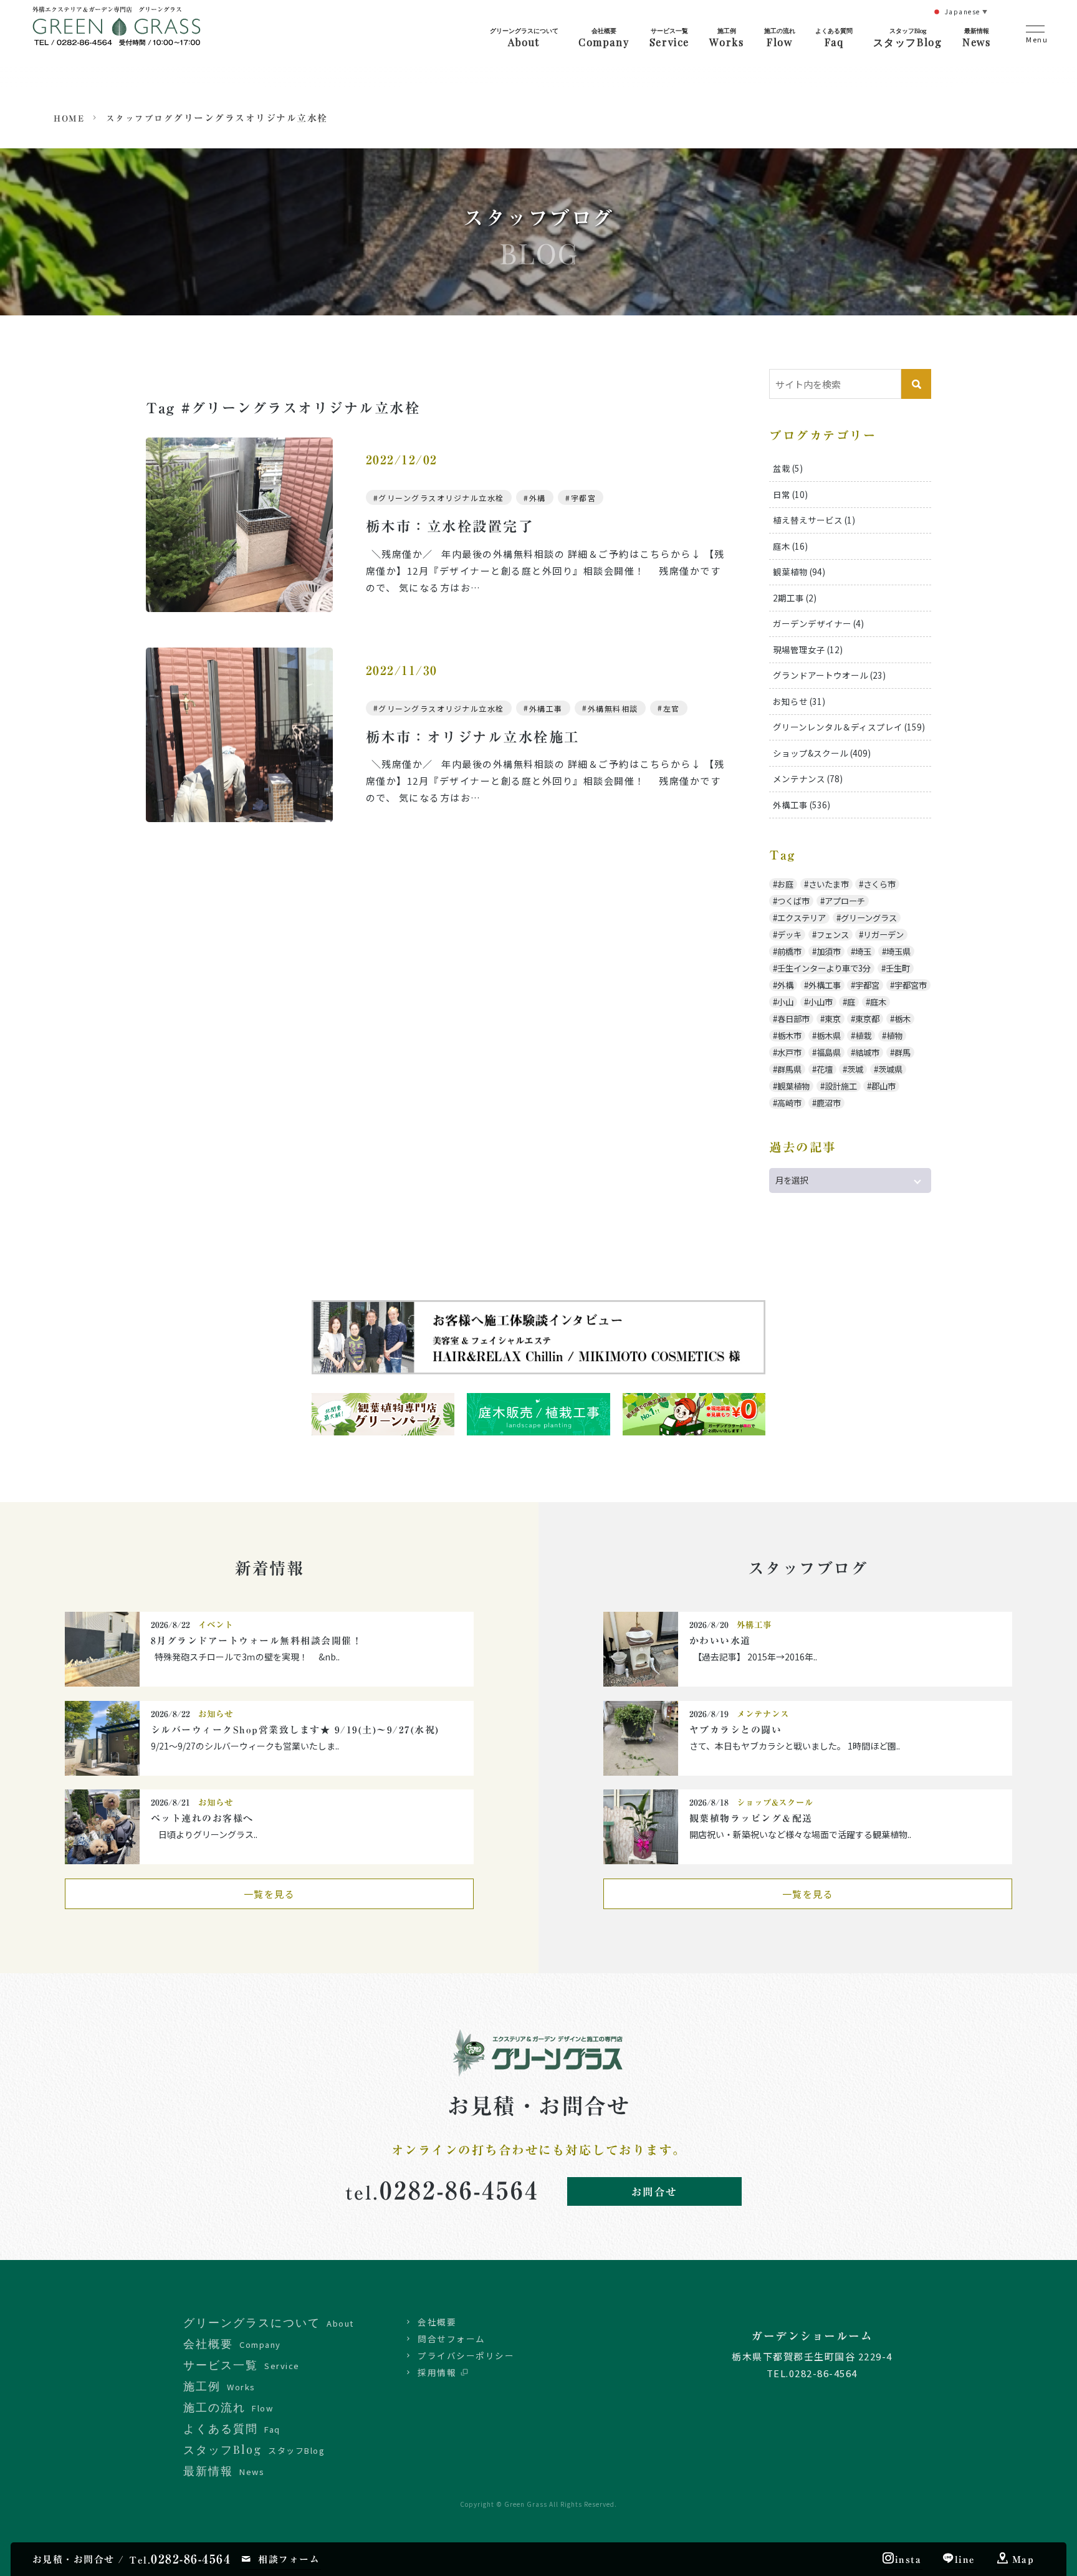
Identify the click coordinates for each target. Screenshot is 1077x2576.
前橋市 (789, 951)
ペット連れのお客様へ (202, 1818)
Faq (834, 37)
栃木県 (829, 1036)
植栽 (863, 1036)
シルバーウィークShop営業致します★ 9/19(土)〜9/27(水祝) (300, 1730)
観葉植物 (793, 1086)
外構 (538, 498)
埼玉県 (898, 951)
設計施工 (841, 1086)
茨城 (855, 1069)
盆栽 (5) (788, 468)
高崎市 (789, 1103)
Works (726, 37)
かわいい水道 (720, 1641)
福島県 (829, 1052)
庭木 (878, 1002)
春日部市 (793, 1019)
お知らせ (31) (799, 701)
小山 (785, 1002)
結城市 (867, 1052)
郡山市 (883, 1086)
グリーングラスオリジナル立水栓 (441, 498)
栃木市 (789, 1036)
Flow (780, 37)
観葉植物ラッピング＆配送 (751, 1818)
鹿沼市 (829, 1103)
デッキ (789, 935)
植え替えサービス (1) (814, 520)
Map (1023, 2559)
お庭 (785, 884)
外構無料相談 (613, 708)
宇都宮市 (911, 985)
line (965, 2559)
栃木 (902, 1019)
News (976, 37)
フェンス (833, 935)
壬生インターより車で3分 (824, 968)
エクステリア (802, 918)
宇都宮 (584, 498)
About (524, 37)
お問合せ (654, 2192)
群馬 (902, 1052)
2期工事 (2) (795, 598)
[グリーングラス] (117, 36)
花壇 (825, 1069)
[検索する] (916, 384)
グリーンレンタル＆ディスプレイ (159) (849, 727)
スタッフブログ (140, 118)
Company (604, 37)
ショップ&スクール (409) (822, 753)
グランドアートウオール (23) (829, 675)
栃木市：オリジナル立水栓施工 (473, 737)
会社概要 (437, 2322)
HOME (69, 118)
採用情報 (437, 2372)
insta (908, 2559)
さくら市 (879, 884)
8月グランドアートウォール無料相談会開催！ (257, 1641)
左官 (672, 708)
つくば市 (793, 901)
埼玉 (863, 951)
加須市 (829, 951)
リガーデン (883, 935)
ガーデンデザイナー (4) (818, 623)
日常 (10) (790, 494)
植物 (894, 1036)
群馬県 (789, 1069)
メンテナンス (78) (808, 778)
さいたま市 (829, 884)
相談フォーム (289, 2559)
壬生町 (898, 968)
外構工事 (546, 708)
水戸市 (789, 1052)
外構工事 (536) (802, 805)
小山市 (821, 1002)
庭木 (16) (790, 546)
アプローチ (845, 901)
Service (669, 37)
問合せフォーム (452, 2339)
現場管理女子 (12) (808, 649)
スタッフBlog (908, 37)
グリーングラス (869, 918)
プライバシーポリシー (466, 2355)
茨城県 (890, 1069)
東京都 (867, 1019)
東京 (833, 1019)
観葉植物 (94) (799, 572)
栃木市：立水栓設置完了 (450, 526)
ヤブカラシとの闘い (736, 1730)
